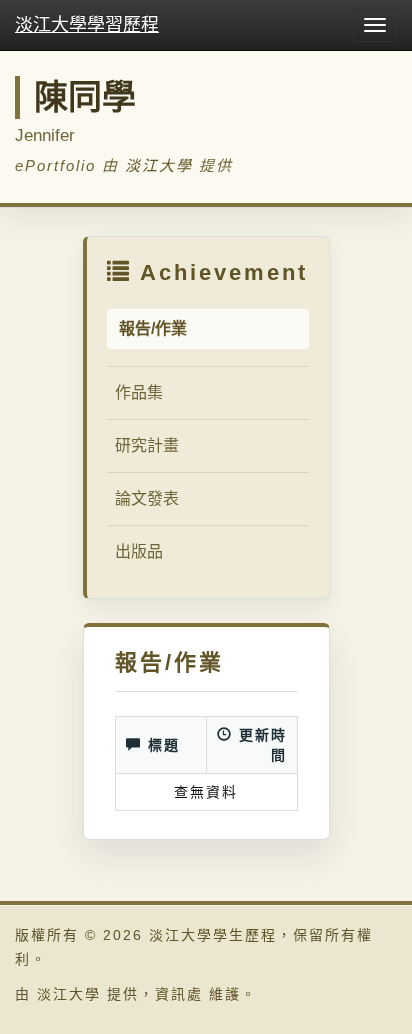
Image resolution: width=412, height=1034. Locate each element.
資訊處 (179, 994)
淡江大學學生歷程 (213, 935)
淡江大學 (159, 165)
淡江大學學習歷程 (87, 25)
